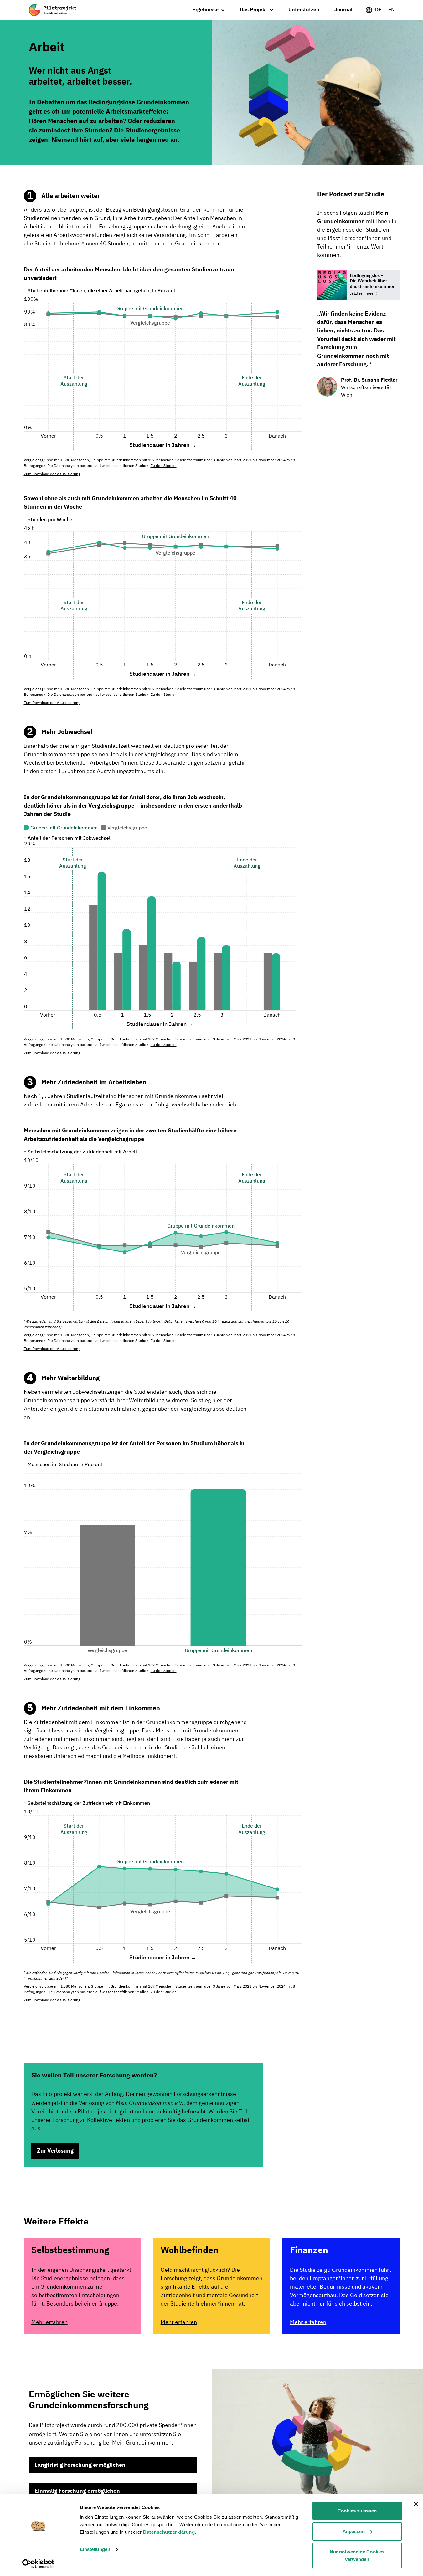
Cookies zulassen (357, 2511)
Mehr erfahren (49, 2322)
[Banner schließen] (416, 2504)
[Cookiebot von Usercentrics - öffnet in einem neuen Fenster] (38, 2564)
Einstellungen (95, 2549)
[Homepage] (53, 10)
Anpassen (354, 2531)
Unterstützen (304, 10)
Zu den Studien (164, 466)
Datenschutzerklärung (169, 2532)
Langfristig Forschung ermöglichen (80, 2465)
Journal (343, 10)
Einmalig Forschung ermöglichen (77, 2491)
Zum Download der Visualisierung (52, 474)
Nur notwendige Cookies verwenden (357, 2555)
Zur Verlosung (55, 2151)
